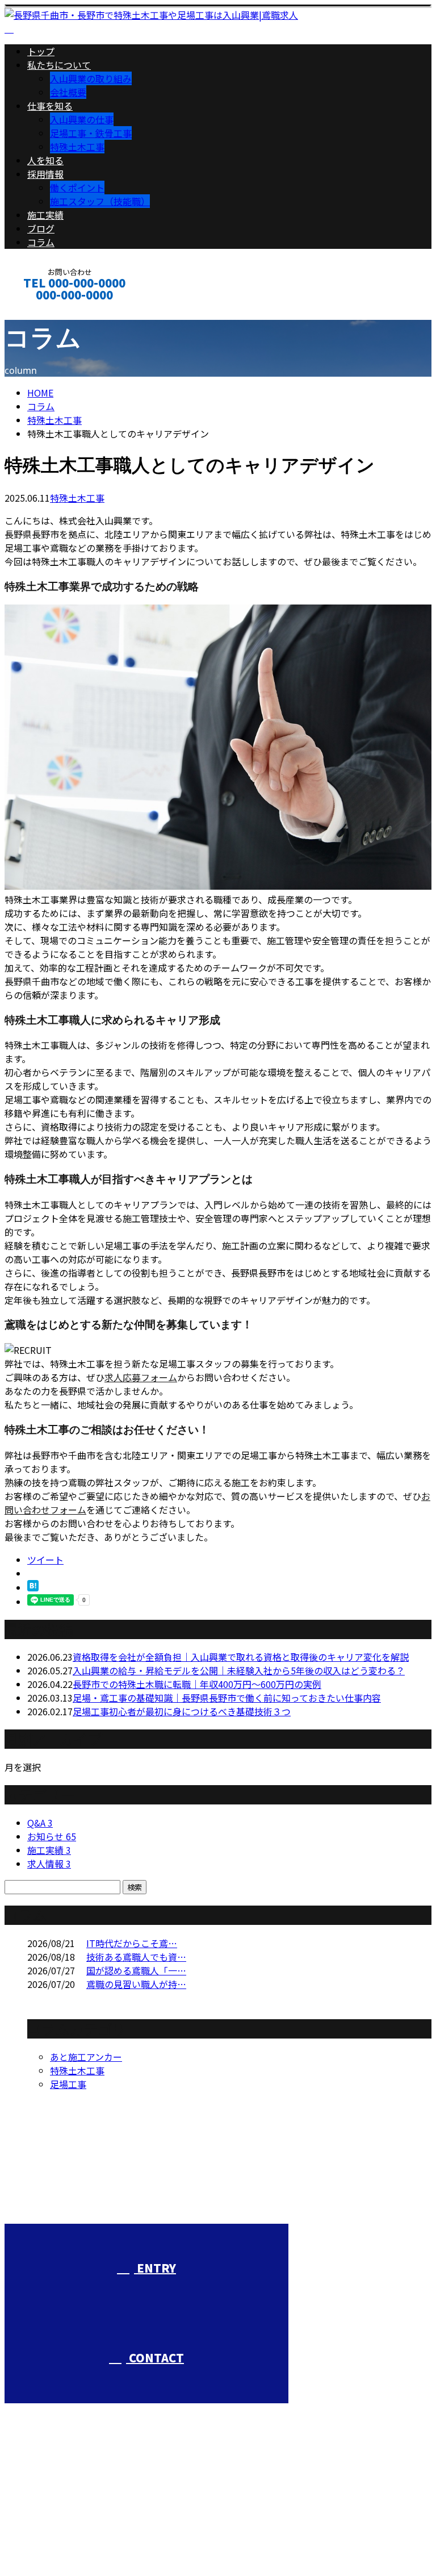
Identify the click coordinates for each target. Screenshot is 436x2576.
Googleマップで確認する (60, 2515)
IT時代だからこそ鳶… (132, 1943)
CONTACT (44, 310)
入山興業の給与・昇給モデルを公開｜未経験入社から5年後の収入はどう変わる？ (239, 1670)
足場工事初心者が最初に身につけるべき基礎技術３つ (182, 1711)
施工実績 (45, 215)
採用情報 (45, 174)
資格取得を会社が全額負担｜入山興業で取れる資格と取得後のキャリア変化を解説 (241, 1657)
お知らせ (52, 1836)
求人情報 (49, 1864)
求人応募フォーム (141, 1377)
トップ (41, 51)
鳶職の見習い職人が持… (136, 1984)
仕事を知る (50, 106)
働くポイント (77, 187)
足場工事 (68, 2084)
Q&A (40, 1823)
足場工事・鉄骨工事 (91, 133)
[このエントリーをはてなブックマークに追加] (33, 1587)
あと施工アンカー (86, 2057)
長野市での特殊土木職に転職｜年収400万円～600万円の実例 (197, 1684)
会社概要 (68, 92)
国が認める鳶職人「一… (136, 1970)
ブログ (41, 228)
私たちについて (59, 65)
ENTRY (155, 2268)
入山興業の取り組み (91, 78)
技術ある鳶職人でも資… (136, 1957)
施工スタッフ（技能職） (100, 201)
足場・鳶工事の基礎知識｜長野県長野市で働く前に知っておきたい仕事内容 (227, 1698)
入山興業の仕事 (82, 119)
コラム (41, 242)
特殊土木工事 (77, 147)
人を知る (45, 160)
